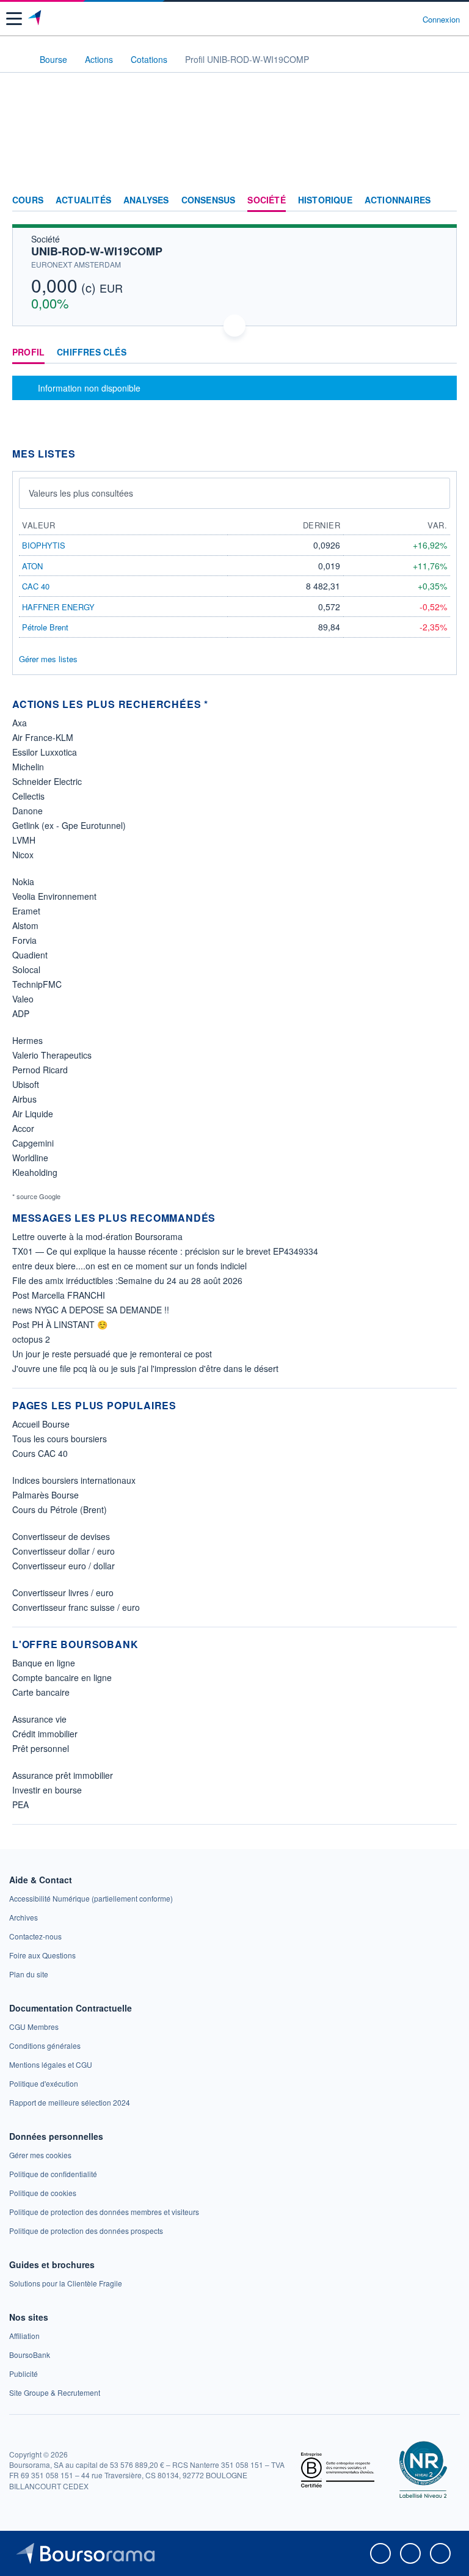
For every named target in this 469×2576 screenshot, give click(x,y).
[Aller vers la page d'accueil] (36, 19)
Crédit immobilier (45, 1734)
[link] (91, 1898)
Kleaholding (35, 1172)
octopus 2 (31, 1339)
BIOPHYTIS (44, 545)
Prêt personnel (41, 1748)
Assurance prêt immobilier (63, 1775)
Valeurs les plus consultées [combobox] (81, 493)
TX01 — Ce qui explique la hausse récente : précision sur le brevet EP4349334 (165, 1251)
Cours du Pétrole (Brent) (60, 1509)
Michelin (28, 767)
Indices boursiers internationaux (74, 1480)
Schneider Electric (47, 781)
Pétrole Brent (45, 627)
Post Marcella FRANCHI (59, 1295)
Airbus (24, 1099)
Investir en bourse (47, 1790)
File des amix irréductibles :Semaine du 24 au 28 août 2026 (127, 1280)
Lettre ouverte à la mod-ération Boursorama (97, 1236)
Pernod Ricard (40, 1070)
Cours (28, 200)
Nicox (23, 855)
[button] (14, 19)
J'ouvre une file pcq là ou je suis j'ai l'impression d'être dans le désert (145, 1368)
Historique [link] (325, 200)
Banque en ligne (44, 1663)
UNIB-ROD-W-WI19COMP (97, 251)
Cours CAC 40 (40, 1453)
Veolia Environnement (54, 896)
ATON (32, 566)
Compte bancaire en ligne (62, 1677)
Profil (28, 352)
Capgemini (33, 1143)
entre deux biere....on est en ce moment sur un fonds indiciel (129, 1266)
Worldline (30, 1158)
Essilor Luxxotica (45, 752)
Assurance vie (39, 1719)
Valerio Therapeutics (52, 1055)
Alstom (25, 925)
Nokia (23, 881)
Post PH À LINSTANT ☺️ (60, 1324)
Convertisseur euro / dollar (64, 1566)
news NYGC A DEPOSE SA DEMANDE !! (91, 1310)
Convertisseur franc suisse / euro (76, 1607)
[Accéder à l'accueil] (17, 59)
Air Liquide (33, 1114)
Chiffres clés (92, 352)
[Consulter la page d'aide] (408, 19)
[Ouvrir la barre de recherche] (391, 19)
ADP (21, 1013)
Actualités (83, 200)
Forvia (24, 940)
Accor (23, 1128)
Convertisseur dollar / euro (64, 1551)
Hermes (27, 1040)
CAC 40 (36, 586)
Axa (20, 723)
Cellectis (28, 796)
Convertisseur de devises (61, 1536)
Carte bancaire (41, 1692)
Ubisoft (26, 1084)
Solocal (26, 969)
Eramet (26, 911)
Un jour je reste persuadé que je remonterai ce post (112, 1354)
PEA (20, 1804)
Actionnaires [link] (398, 200)
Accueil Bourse (41, 1424)
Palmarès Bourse (45, 1495)
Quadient (30, 955)
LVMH (24, 840)
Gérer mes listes (48, 659)
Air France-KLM (43, 737)
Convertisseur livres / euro (63, 1593)
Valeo (23, 999)
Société (266, 200)
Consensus (209, 200)
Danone (27, 811)
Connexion (441, 20)
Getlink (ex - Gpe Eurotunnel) (69, 825)
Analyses (146, 200)
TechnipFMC (37, 984)
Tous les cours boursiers (60, 1439)
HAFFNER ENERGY (58, 607)
